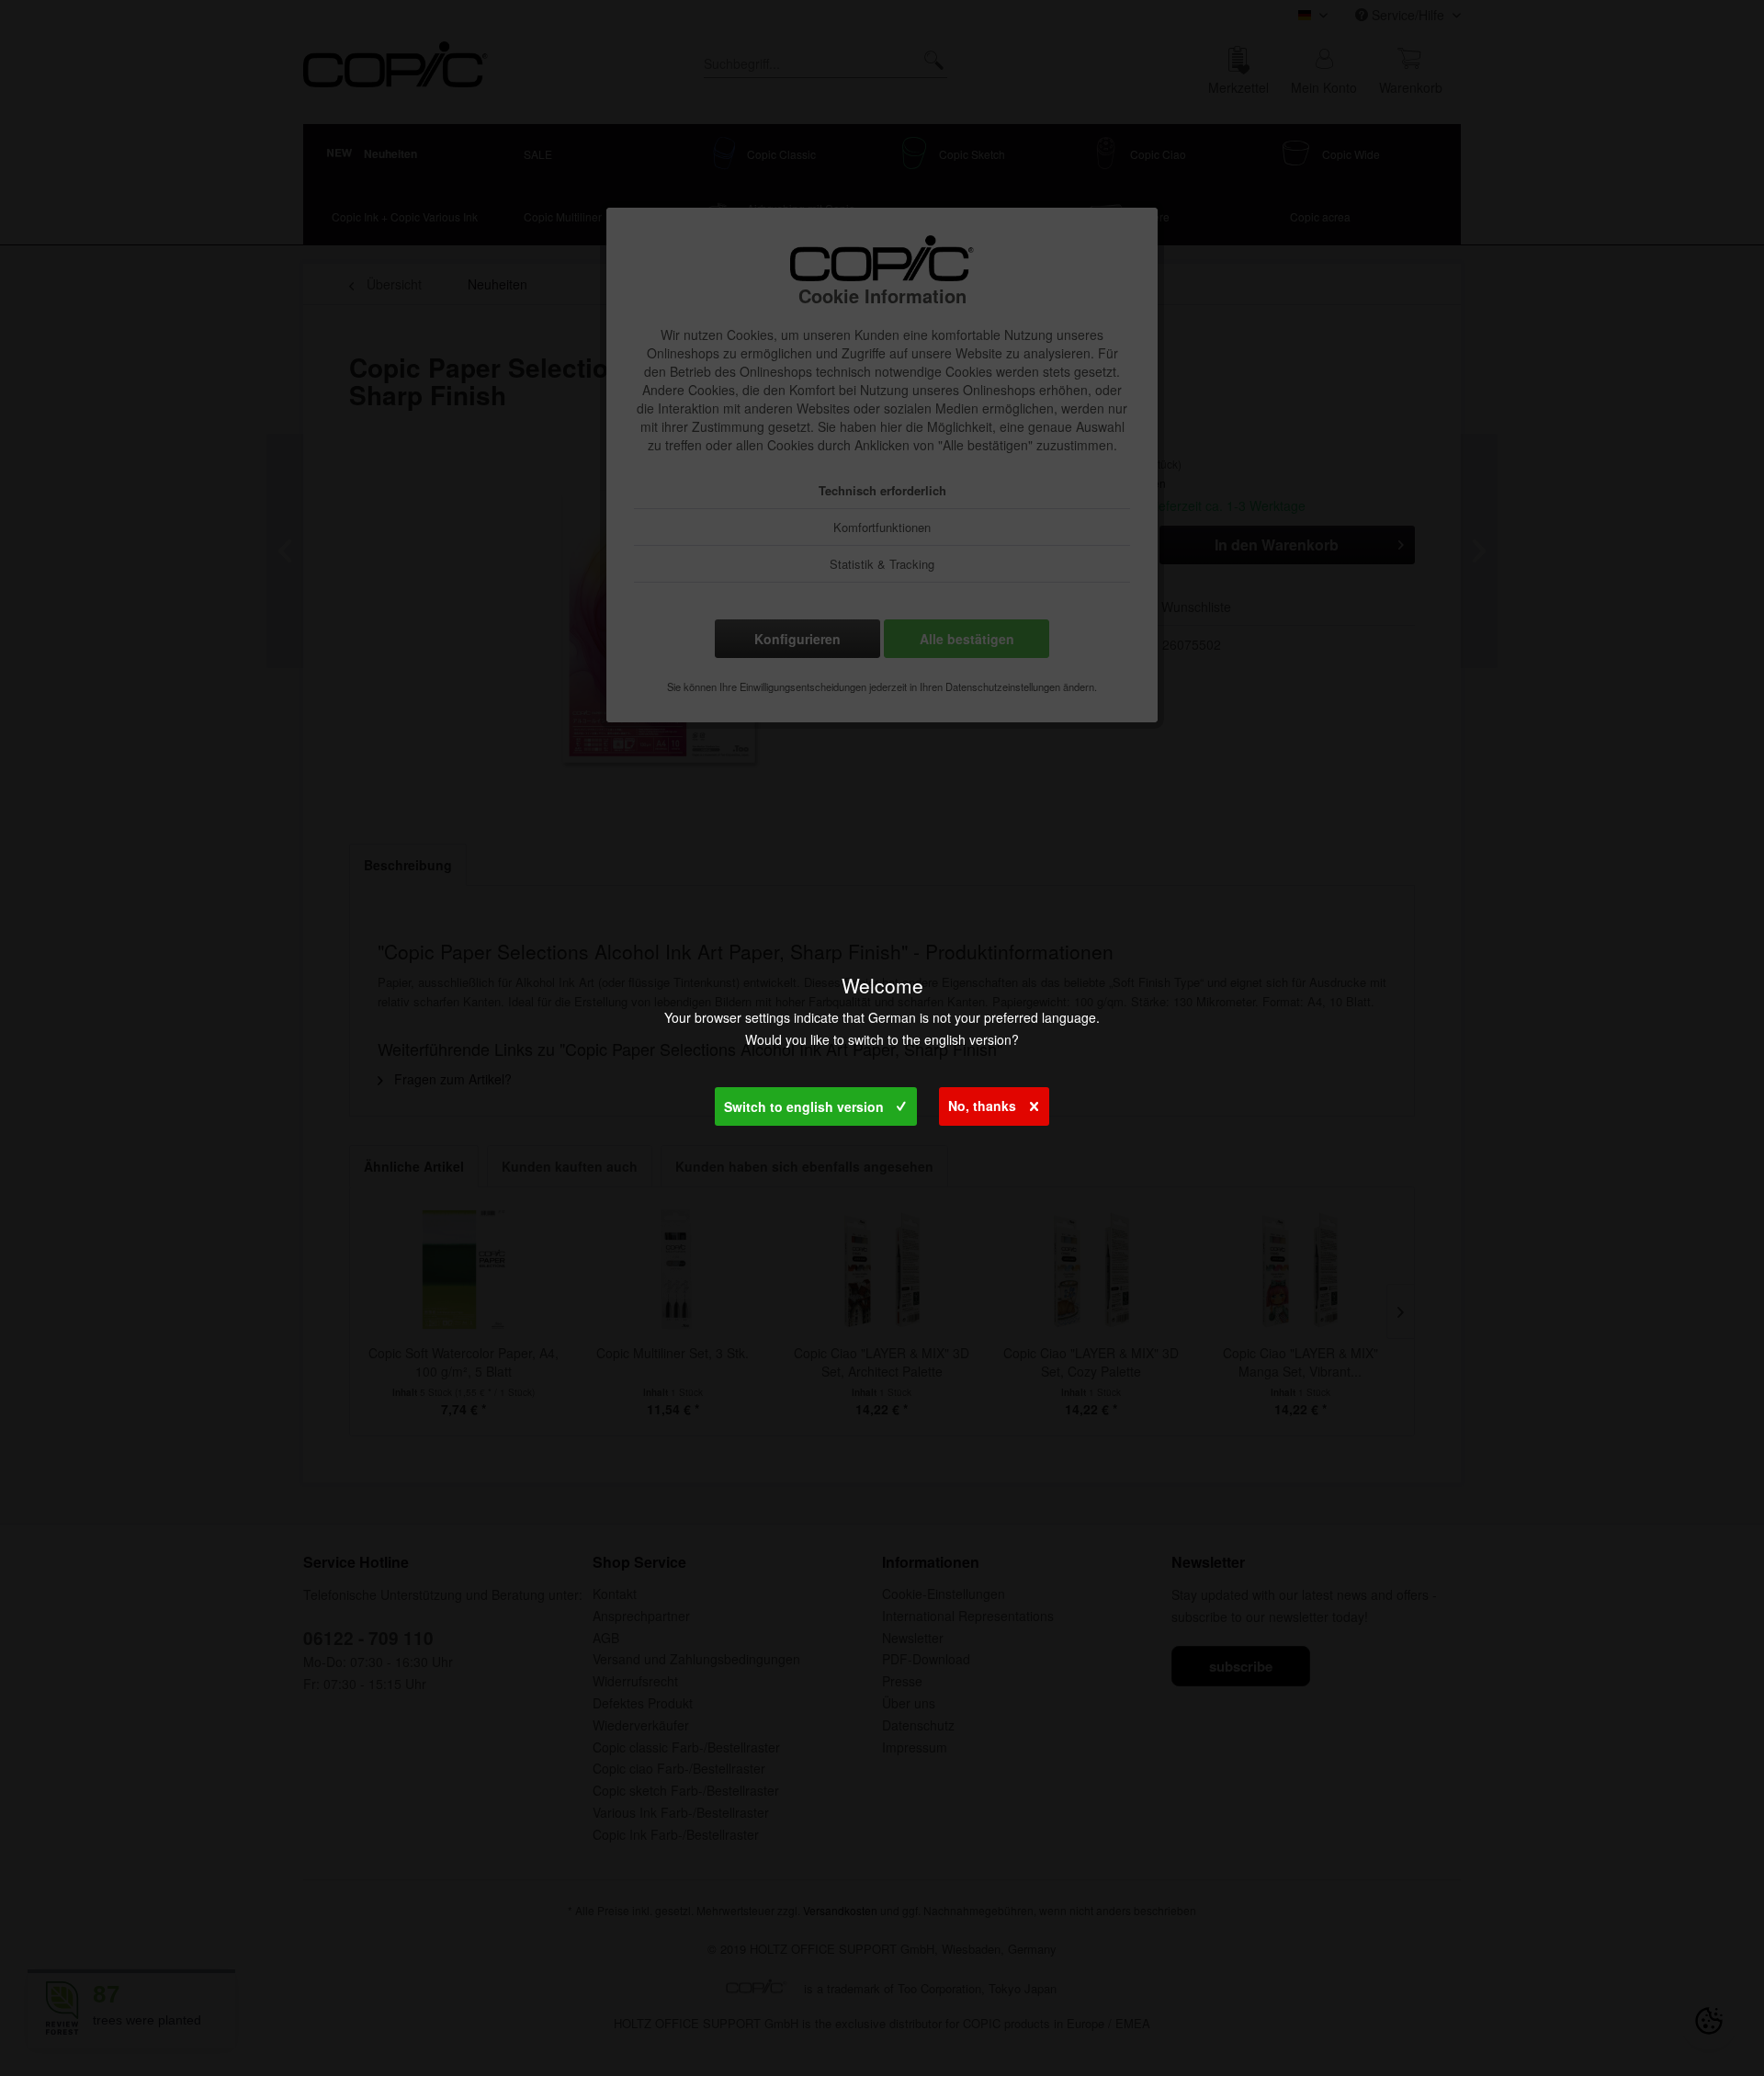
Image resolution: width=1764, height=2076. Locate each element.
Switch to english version (804, 1106)
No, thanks (982, 1106)
